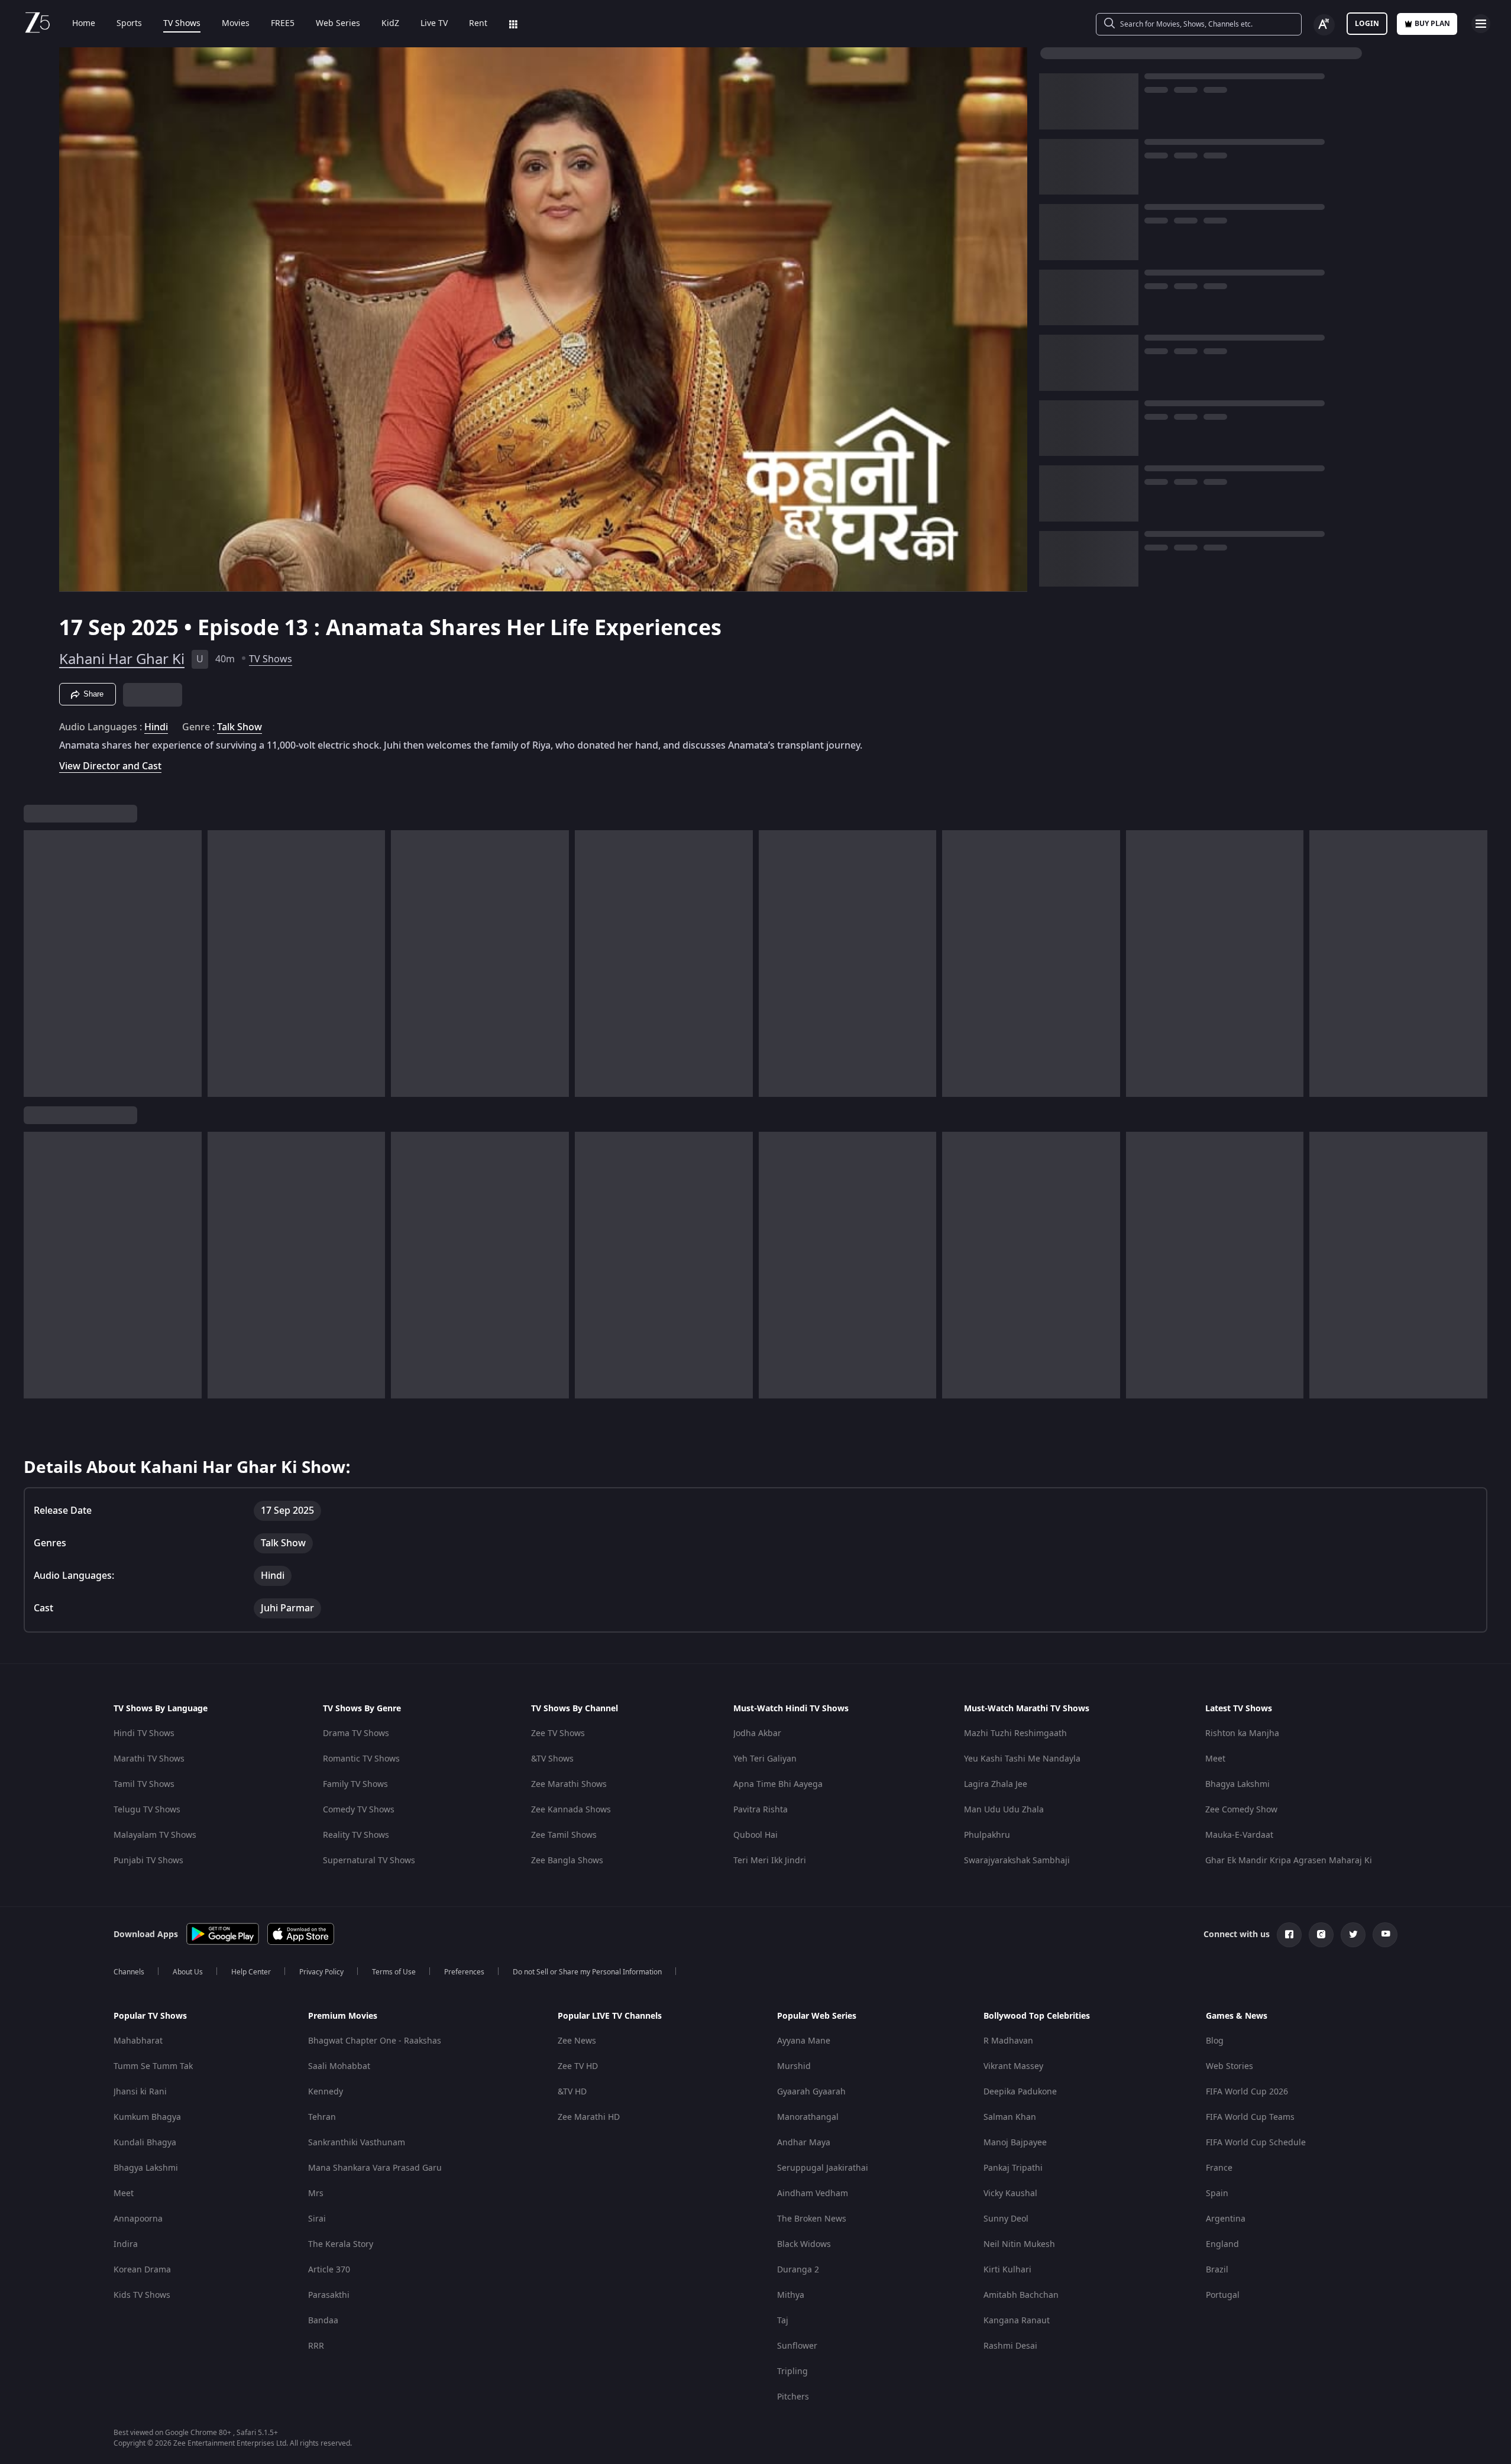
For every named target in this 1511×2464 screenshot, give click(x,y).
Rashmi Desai (1010, 2346)
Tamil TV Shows (144, 1784)
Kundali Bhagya (145, 2143)
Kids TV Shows (142, 2295)
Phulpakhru (987, 1835)
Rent (478, 24)
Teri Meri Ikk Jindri (770, 1861)
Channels (129, 1972)
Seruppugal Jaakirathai (823, 2168)
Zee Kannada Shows (571, 1810)
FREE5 (283, 24)
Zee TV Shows (558, 1733)
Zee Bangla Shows (567, 1861)
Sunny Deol (1006, 2219)
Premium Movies (343, 2016)
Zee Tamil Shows (564, 1835)
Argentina (1226, 2219)
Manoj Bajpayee (1015, 2143)
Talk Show (240, 727)
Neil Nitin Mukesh (1019, 2244)
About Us (188, 1972)
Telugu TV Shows (147, 1810)
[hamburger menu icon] (1481, 24)
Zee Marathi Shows (569, 1784)
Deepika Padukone (1020, 2092)
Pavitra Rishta (761, 1810)
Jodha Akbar (757, 1733)
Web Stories (1229, 2066)
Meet (1215, 1759)
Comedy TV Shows (359, 1810)
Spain (1217, 2193)
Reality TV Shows (356, 1835)
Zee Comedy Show (1241, 1810)
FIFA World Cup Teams (1250, 2117)
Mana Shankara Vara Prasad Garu (375, 2168)
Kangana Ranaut (1017, 2321)
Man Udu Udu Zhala (1004, 1810)
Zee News (577, 2041)
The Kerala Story (341, 2244)
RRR (316, 2346)
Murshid (794, 2066)
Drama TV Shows (356, 1733)
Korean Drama (142, 2270)
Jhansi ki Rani (140, 2092)
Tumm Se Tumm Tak (153, 2066)
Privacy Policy (321, 1972)
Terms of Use (394, 1972)
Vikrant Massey (1013, 2066)
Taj (783, 2321)
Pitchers (793, 2397)
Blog (1215, 2041)
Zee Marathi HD (589, 2117)
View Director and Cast (110, 766)
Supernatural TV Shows (369, 1861)
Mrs (316, 2193)
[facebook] (1289, 1935)
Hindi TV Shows (144, 1733)
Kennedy (326, 2092)
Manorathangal (808, 2117)
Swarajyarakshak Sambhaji (1017, 1861)
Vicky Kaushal (1010, 2193)
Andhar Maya (804, 2143)
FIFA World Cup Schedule (1256, 2143)
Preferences (464, 1972)
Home (84, 24)
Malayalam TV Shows (155, 1835)
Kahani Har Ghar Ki (122, 659)
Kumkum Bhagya (147, 2117)
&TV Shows (552, 1759)
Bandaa (323, 2321)
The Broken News (812, 2219)
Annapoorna (138, 2219)
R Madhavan (1008, 2041)
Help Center (251, 1972)
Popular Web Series (817, 2016)
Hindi (156, 727)
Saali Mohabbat (339, 2066)
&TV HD (572, 2092)
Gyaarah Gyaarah (811, 2092)
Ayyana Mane (804, 2041)
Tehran (322, 2117)
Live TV (434, 24)
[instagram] (1321, 1935)
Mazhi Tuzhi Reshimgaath (1015, 1733)
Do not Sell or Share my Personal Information (587, 1972)
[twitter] (1353, 1935)
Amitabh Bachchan (1021, 2295)
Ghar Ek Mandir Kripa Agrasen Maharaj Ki (1289, 1861)
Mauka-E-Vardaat (1239, 1835)
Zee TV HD (578, 2066)
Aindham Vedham (813, 2193)
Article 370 (329, 2270)
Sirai (317, 2219)
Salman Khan (1010, 2117)
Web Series (338, 24)
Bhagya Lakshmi (1237, 1784)
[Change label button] (1324, 25)
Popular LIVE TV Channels (610, 2016)
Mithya (791, 2295)
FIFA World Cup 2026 (1247, 2092)
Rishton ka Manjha (1242, 1733)
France (1219, 2168)
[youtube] (1385, 1935)
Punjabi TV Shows (148, 1861)
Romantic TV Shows (361, 1759)
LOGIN (1367, 24)
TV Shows (182, 24)
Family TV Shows (355, 1784)
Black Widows (804, 2244)
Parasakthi (329, 2295)
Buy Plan (1432, 24)
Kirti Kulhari (1007, 2270)
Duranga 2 (798, 2270)
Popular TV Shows (150, 2016)
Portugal (1223, 2295)
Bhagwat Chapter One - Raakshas (375, 2041)
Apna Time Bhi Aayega (778, 1784)
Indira (126, 2244)
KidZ (390, 24)
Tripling (792, 2371)
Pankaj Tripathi (1013, 2168)
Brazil (1217, 2270)
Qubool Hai (756, 1835)
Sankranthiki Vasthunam (357, 2143)
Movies (236, 24)
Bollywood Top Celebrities (1037, 2016)
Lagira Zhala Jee (996, 1784)
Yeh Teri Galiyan (765, 1759)
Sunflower (797, 2346)
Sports (129, 24)
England (1222, 2244)
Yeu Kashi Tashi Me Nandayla (1022, 1759)
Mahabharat (138, 2041)
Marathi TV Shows (149, 1759)
